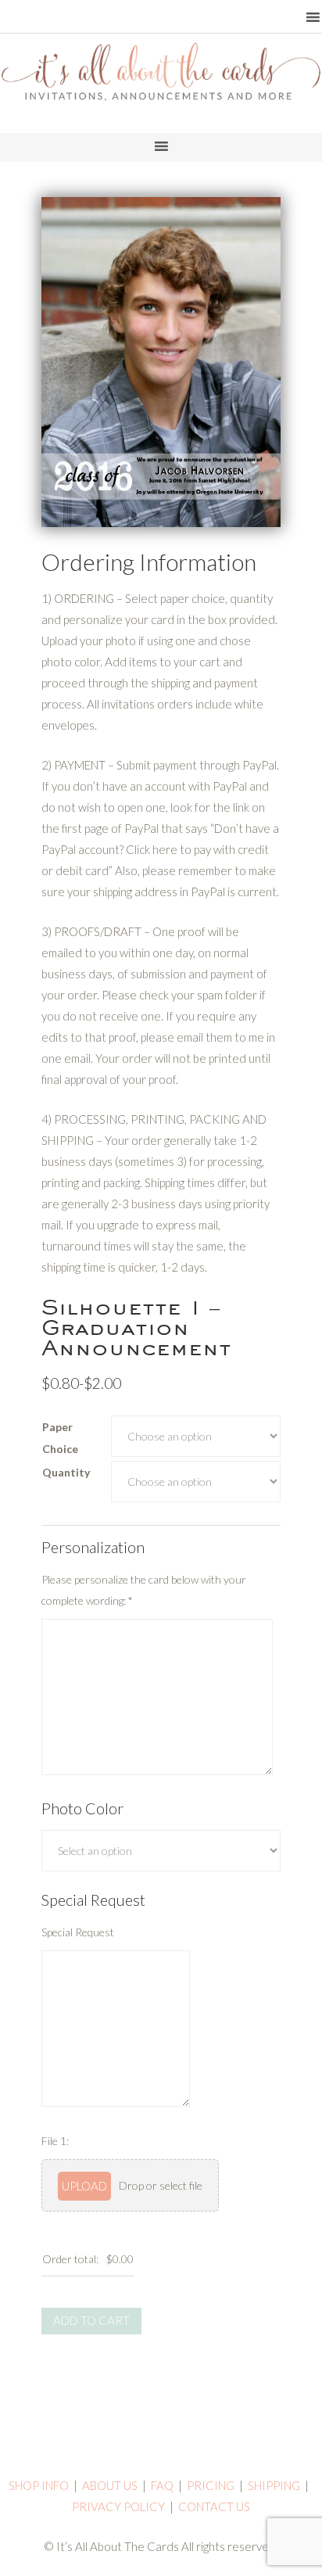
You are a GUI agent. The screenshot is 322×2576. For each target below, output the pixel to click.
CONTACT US (214, 2506)
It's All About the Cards (161, 90)
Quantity (66, 1472)
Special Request (78, 1932)
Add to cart (91, 2320)
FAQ (162, 2485)
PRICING (211, 2485)
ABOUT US (110, 2485)
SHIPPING (274, 2485)
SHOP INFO (39, 2485)
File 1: (55, 2141)
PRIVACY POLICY (118, 2506)
